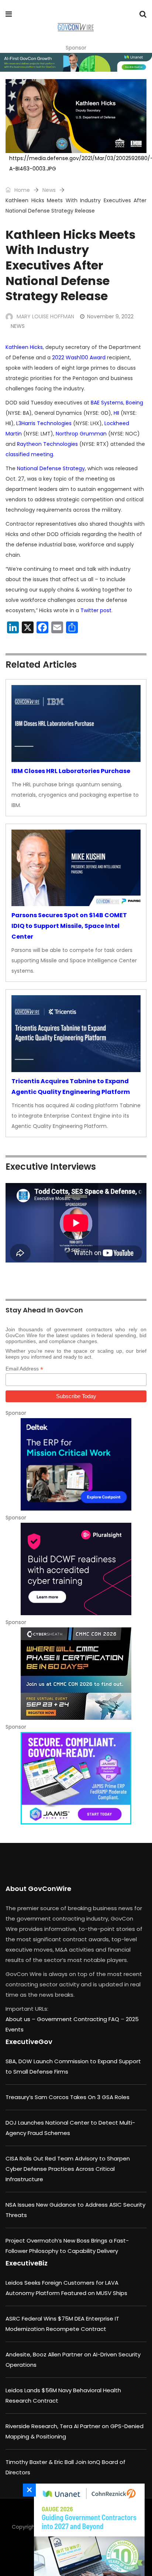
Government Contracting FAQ (79, 2019)
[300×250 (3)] (76, 1569)
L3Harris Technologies (44, 423)
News (49, 190)
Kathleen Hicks (24, 347)
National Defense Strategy (51, 468)
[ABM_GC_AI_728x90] (76, 62)
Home (21, 190)
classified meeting (29, 454)
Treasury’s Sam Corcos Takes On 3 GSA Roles (68, 2097)
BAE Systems (107, 403)
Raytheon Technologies (47, 444)
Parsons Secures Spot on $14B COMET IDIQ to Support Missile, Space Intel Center (69, 926)
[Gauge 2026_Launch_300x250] (87, 2530)
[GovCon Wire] (75, 28)
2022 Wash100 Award (79, 357)
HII (116, 413)
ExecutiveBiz (27, 2263)
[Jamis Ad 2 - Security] (76, 1778)
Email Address (24, 1369)
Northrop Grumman (81, 434)
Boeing (134, 403)
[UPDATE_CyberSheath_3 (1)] (76, 1674)
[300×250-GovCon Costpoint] (76, 1464)
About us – (21, 2019)
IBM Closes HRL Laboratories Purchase (71, 771)
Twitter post (96, 610)
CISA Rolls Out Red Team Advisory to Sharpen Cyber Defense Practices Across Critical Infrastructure (68, 2169)
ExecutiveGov (29, 2042)
